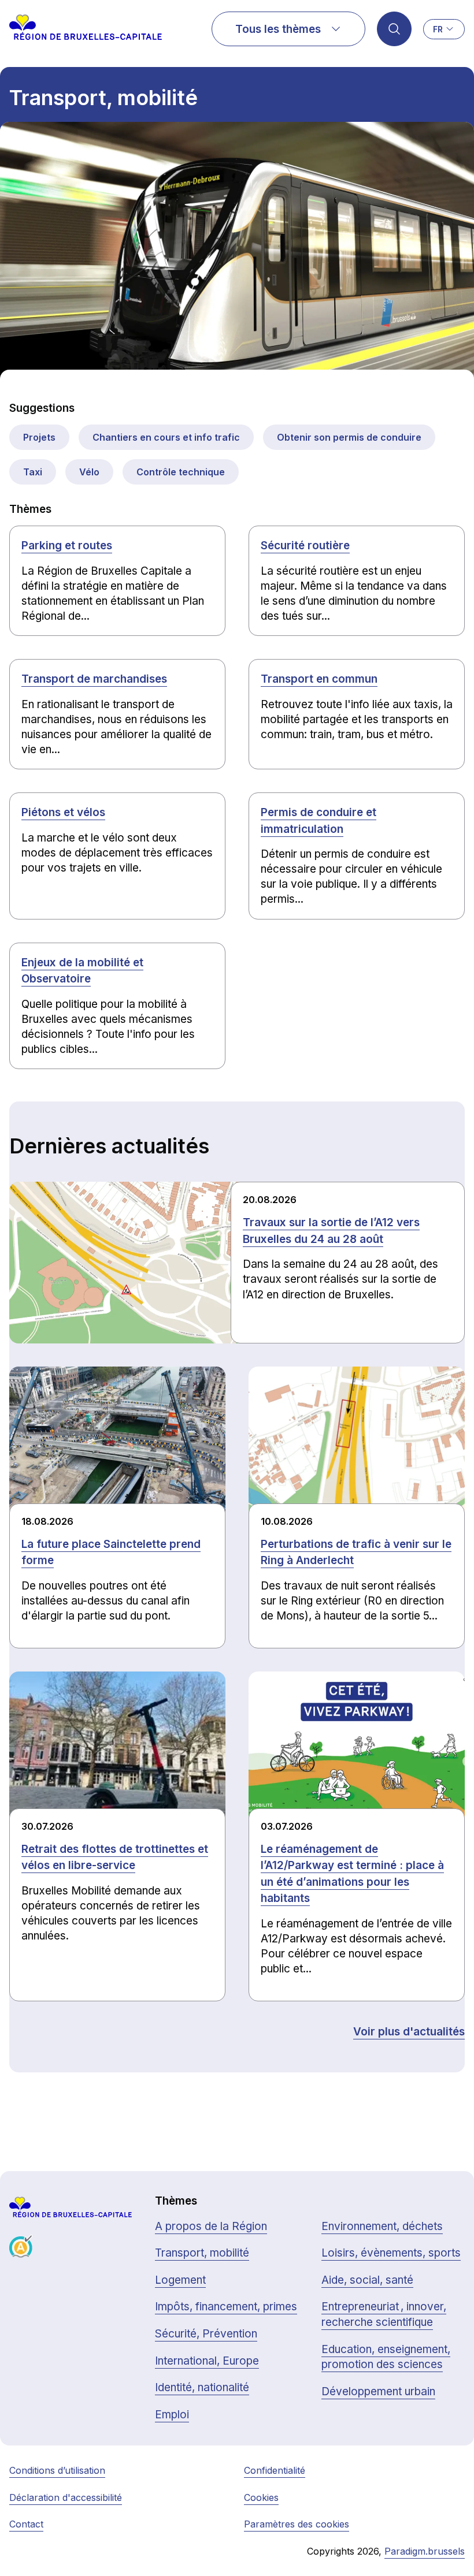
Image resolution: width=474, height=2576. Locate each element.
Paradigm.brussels (425, 2551)
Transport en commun (319, 679)
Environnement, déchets (382, 2226)
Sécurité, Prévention (206, 2334)
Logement (180, 2280)
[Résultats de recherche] (394, 29)
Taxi (33, 472)
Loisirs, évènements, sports (391, 2253)
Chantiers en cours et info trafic (166, 437)
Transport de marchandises (94, 679)
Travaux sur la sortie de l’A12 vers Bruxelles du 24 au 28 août (331, 1231)
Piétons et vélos (63, 812)
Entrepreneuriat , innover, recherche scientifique (384, 2314)
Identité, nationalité (202, 2387)
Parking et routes (67, 546)
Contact (26, 2524)
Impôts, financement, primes (226, 2307)
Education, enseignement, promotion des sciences (386, 2357)
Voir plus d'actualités (409, 2032)
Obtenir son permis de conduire (349, 437)
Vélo (89, 472)
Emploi (172, 2415)
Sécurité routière (305, 546)
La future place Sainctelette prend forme (111, 1553)
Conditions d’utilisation (57, 2470)
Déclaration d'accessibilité (66, 2497)
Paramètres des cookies (297, 2524)
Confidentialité (275, 2470)
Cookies (261, 2497)
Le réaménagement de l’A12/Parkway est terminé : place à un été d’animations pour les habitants (352, 1874)
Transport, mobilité (202, 2253)
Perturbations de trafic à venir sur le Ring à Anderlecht (356, 1553)
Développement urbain (378, 2391)
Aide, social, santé (367, 2280)
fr (438, 29)
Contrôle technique (181, 472)
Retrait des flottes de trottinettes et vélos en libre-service (115, 1857)
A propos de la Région (211, 2226)
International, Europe (207, 2361)
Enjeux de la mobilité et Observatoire (82, 971)
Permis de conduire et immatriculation (319, 821)
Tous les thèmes (278, 29)
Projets (39, 437)
